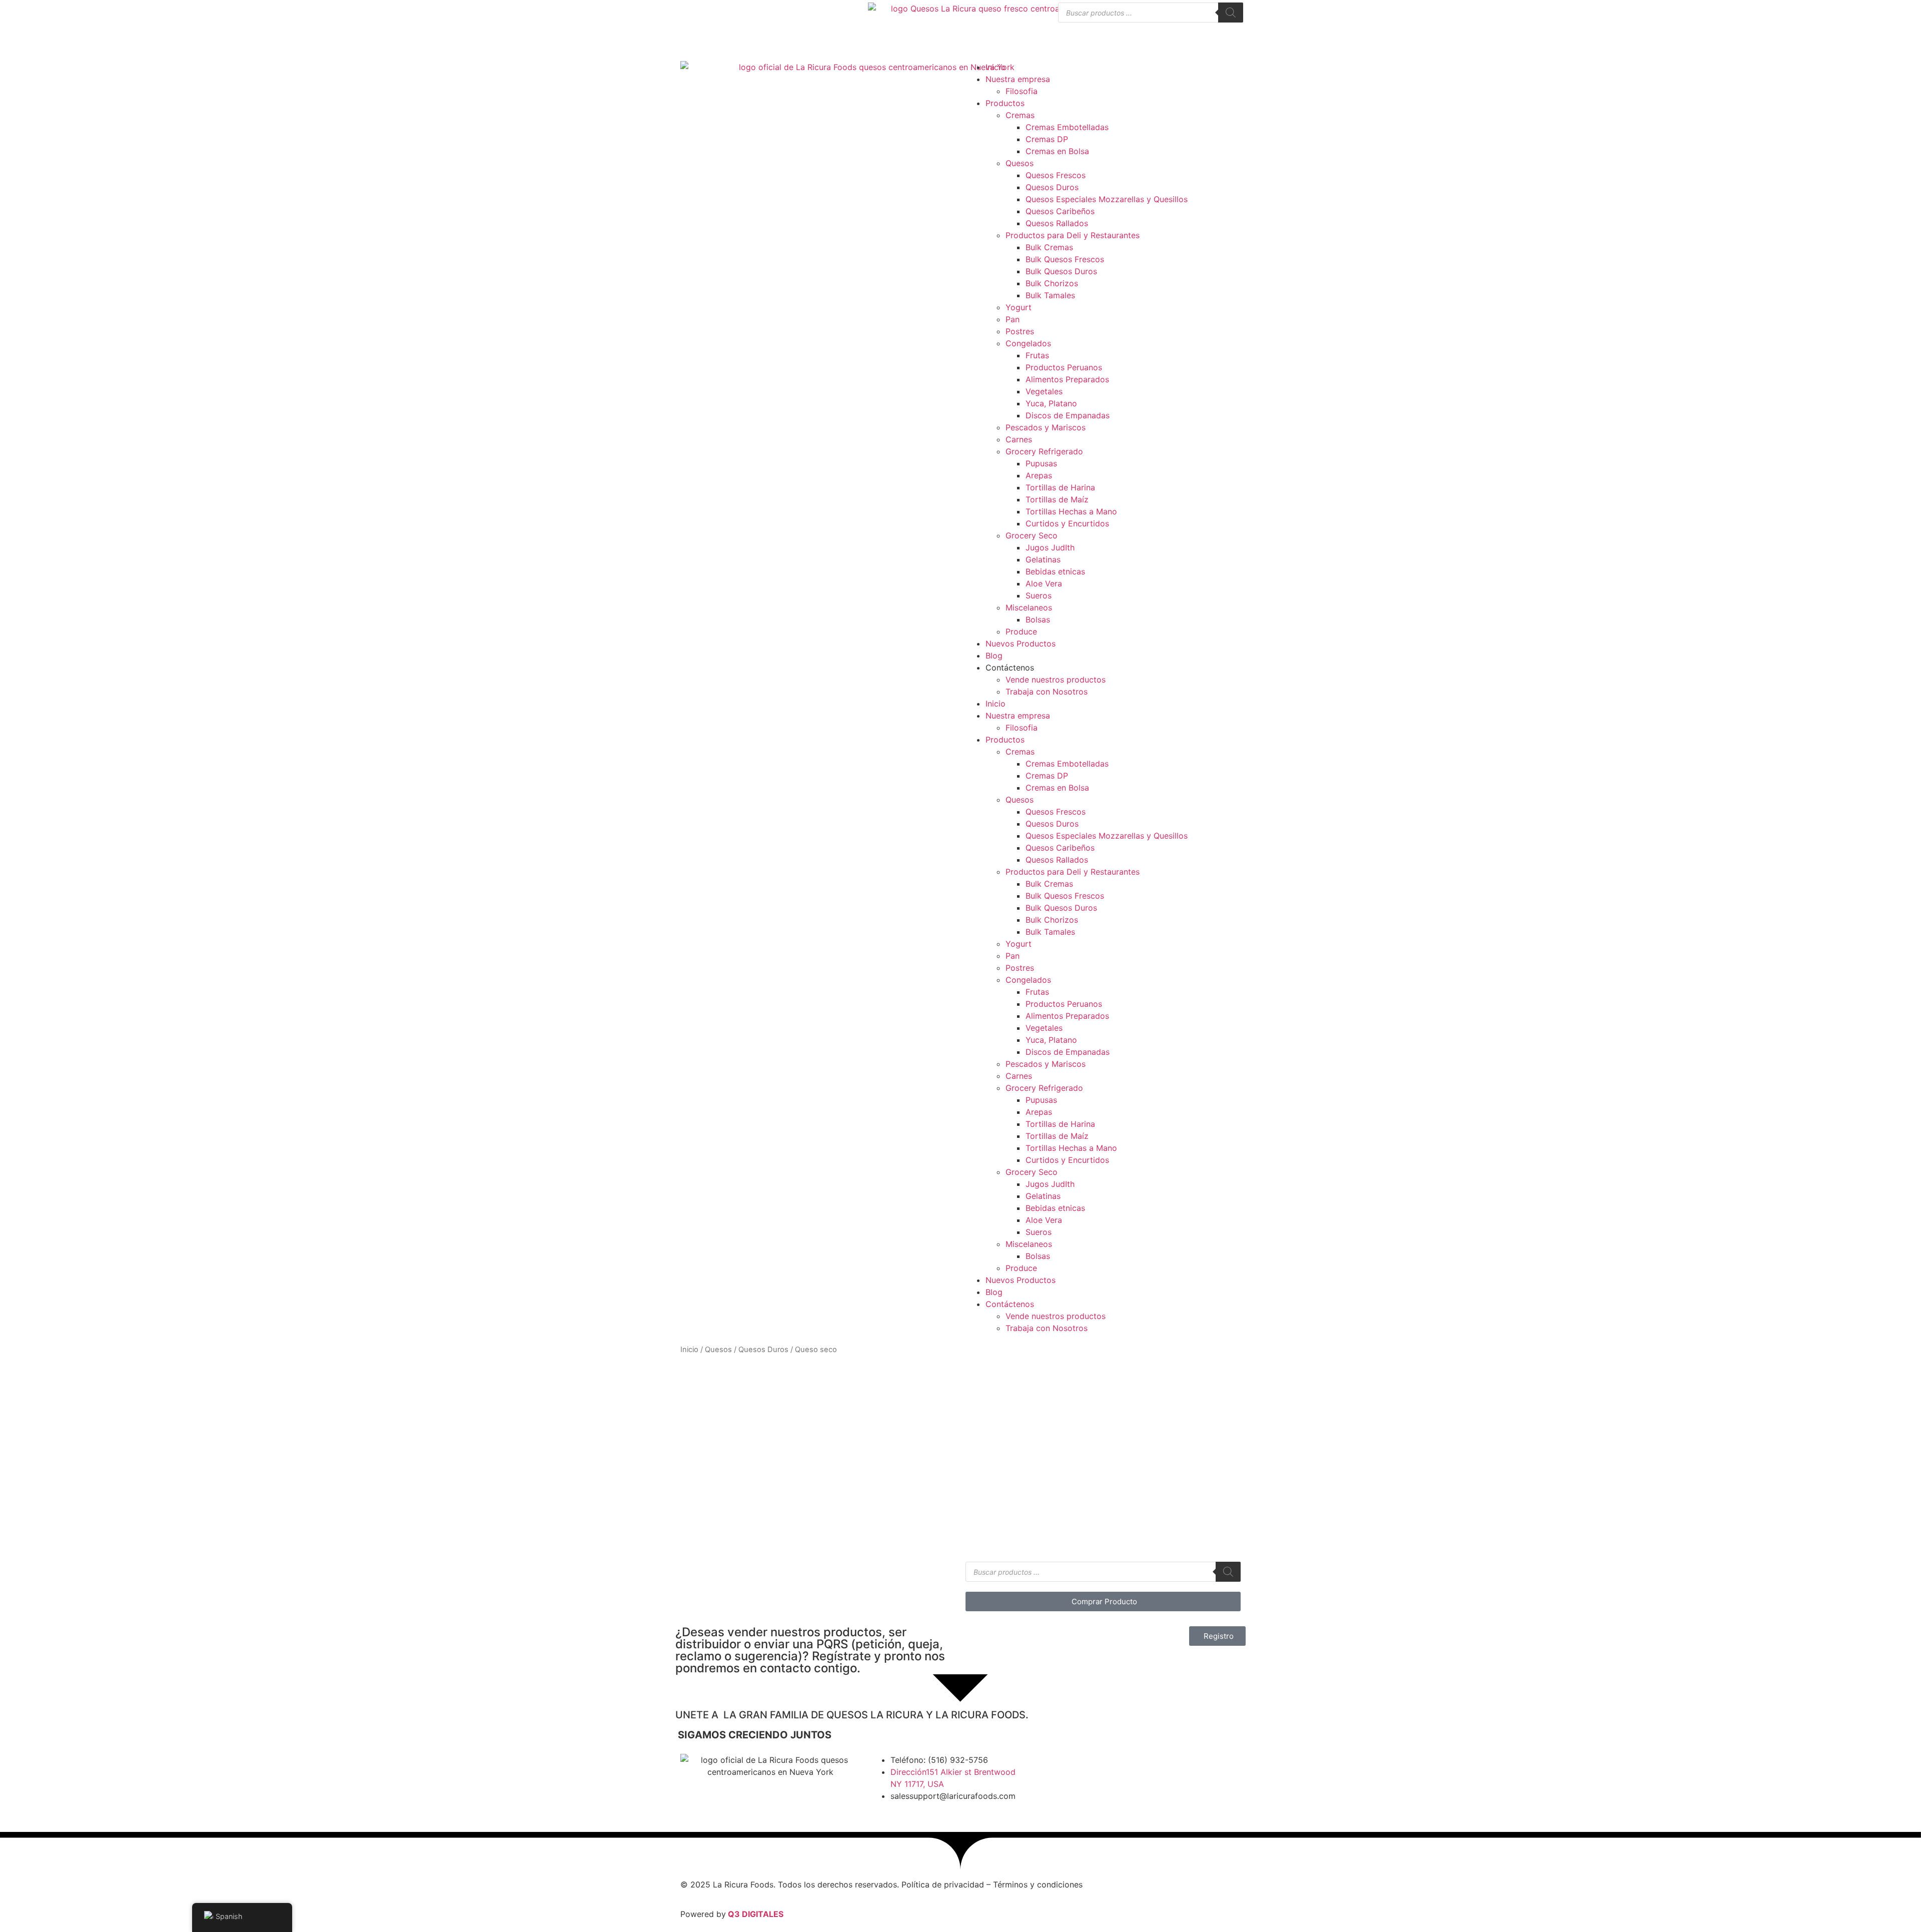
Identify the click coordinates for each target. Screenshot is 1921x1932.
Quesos (1020, 163)
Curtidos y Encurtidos (1067, 523)
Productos (1005, 103)
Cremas (1020, 115)
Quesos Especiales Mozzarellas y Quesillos (1107, 199)
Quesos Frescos (1056, 175)
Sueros (1039, 595)
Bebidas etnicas (1055, 571)
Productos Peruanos (1064, 367)
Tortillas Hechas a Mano (1071, 511)
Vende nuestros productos (1056, 680)
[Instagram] (1101, 1766)
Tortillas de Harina (1060, 487)
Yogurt (1019, 307)
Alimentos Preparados (1067, 379)
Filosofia (1022, 91)
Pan (1013, 319)
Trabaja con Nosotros (1047, 692)
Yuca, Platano (1051, 403)
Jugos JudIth (1050, 547)
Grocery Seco (1032, 535)
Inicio (996, 67)
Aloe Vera (1044, 583)
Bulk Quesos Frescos (1065, 259)
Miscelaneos (1029, 607)
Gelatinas (1043, 559)
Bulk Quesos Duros (1061, 271)
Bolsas (1038, 619)
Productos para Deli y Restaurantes (1073, 235)
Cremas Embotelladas (1067, 127)
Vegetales (1044, 391)
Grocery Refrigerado (1044, 451)
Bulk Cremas (1049, 247)
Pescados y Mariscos (1046, 427)
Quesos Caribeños (1060, 211)
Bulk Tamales (1050, 295)
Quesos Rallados (1057, 223)
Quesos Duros (1052, 187)
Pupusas (1041, 463)
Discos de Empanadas (1068, 415)
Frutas (1037, 355)
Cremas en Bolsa (1057, 151)
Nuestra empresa (1018, 79)
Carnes (1019, 439)
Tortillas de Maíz (1057, 499)
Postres (1020, 331)
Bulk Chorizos (1052, 283)
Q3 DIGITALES (756, 1914)
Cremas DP (1047, 139)
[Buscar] (1231, 13)
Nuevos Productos (1021, 643)
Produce (1021, 631)
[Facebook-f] (1073, 1766)
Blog (994, 656)
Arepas (1039, 475)
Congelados (1028, 343)
